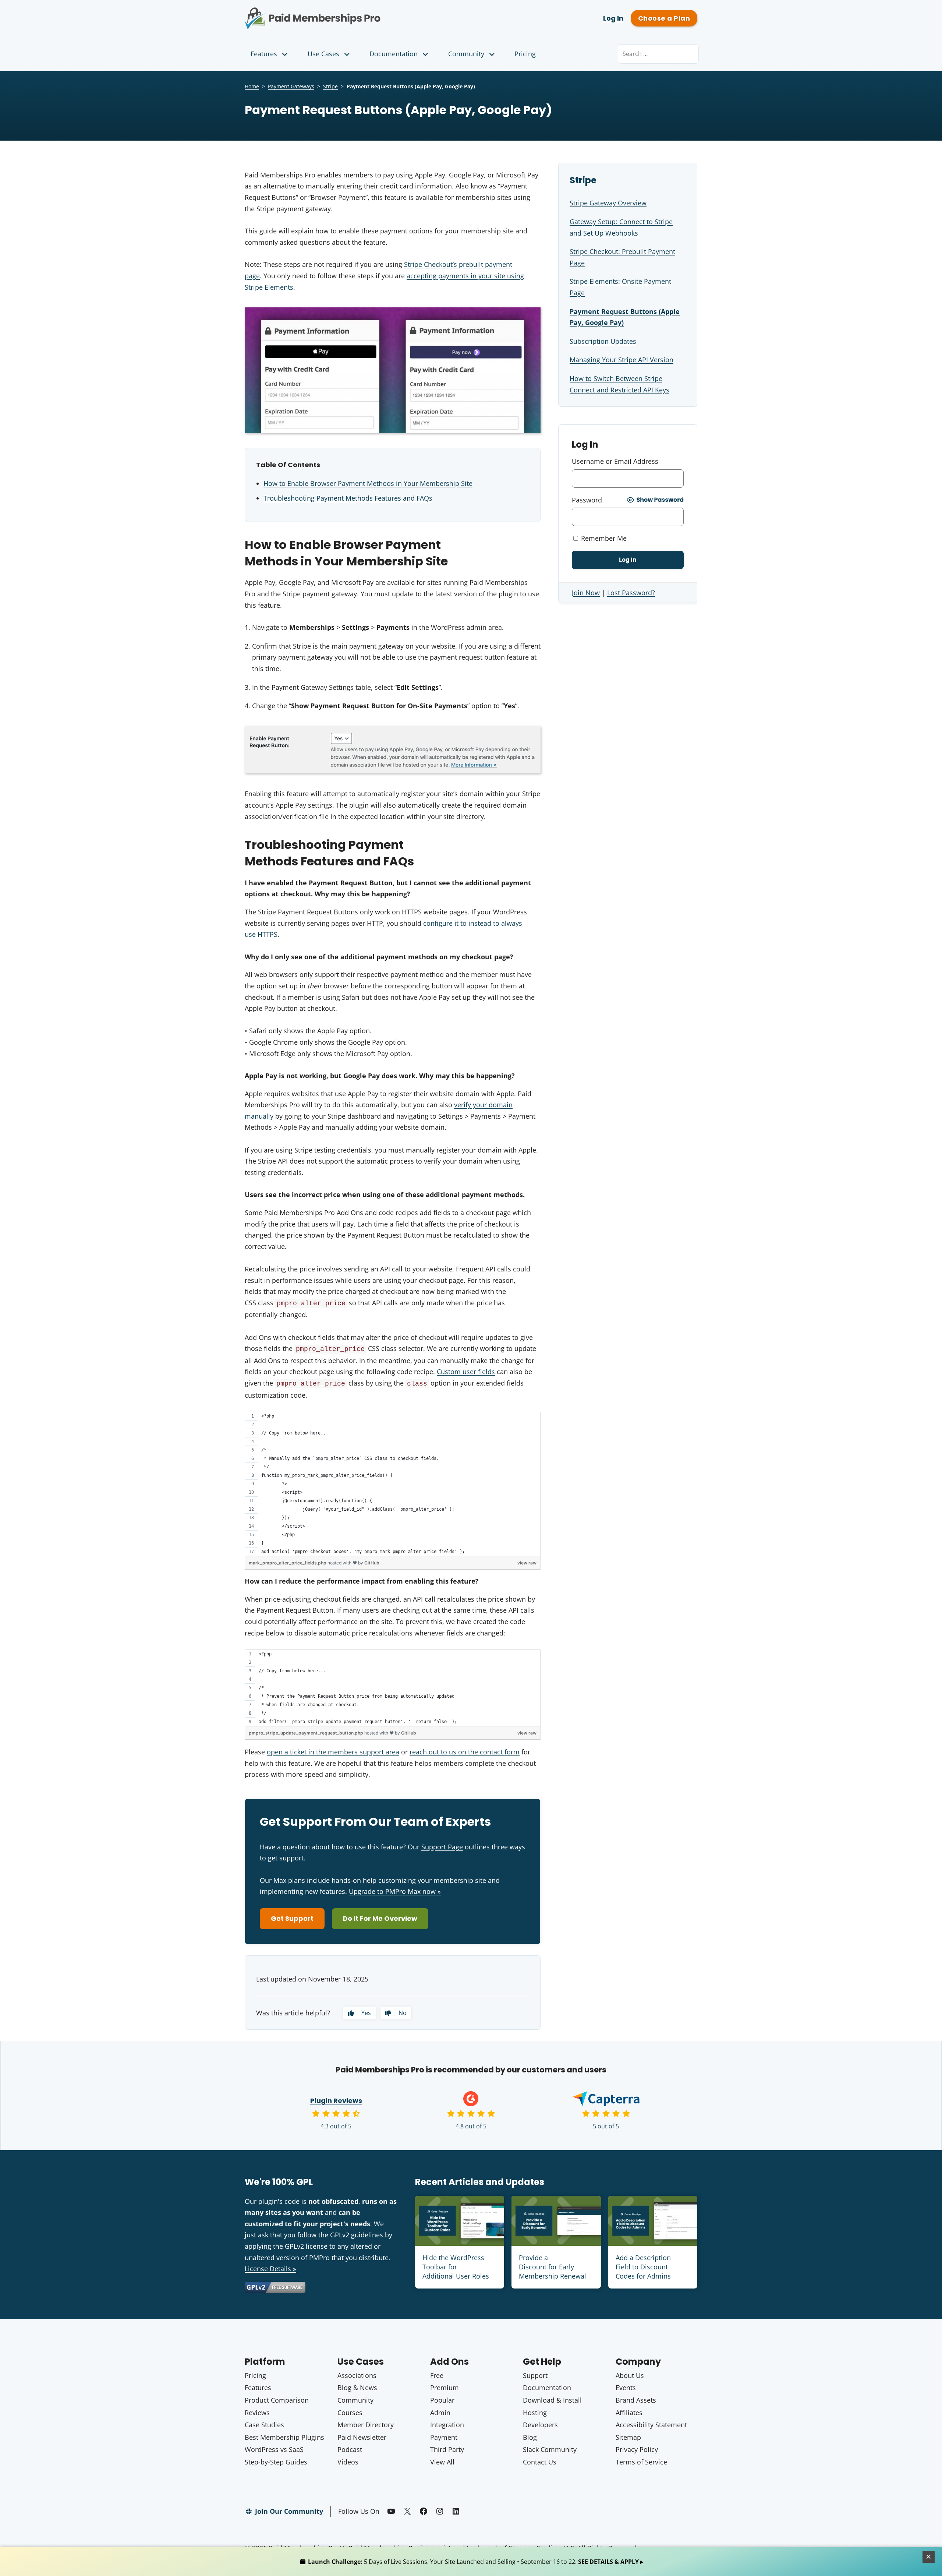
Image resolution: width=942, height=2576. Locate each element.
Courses (350, 2413)
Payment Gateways (291, 86)
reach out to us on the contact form (465, 1752)
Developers (540, 2425)
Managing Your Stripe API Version (621, 360)
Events (626, 2388)
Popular (442, 2400)
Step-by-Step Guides (276, 2462)
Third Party (447, 2449)
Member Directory (366, 2425)
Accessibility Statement (651, 2425)
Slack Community (550, 2449)
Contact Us (540, 2462)
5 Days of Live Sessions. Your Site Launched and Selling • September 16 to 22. (476, 2562)
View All (442, 2462)
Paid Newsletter (362, 2437)
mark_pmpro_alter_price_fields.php (288, 1563)
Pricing (525, 54)
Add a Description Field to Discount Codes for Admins (643, 2267)
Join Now (586, 593)
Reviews (257, 2413)
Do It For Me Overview (380, 1918)
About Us (630, 2375)
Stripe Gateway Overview (608, 203)
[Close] (929, 2557)
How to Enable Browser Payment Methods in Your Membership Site (368, 483)
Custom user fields (466, 1372)
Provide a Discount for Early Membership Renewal (553, 2267)
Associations (357, 2375)
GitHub (372, 1563)
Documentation (394, 54)
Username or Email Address (615, 461)
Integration (447, 2425)
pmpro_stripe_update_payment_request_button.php (307, 1733)
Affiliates (629, 2413)
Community (466, 54)
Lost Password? (631, 593)
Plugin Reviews (336, 2101)
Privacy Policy (637, 2449)
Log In (613, 18)
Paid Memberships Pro (353, 13)
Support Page (442, 1847)
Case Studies (264, 2425)
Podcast (350, 2449)
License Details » (270, 2269)
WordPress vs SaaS (274, 2449)
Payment (444, 2437)
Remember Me (603, 538)
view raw (527, 1563)
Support (535, 2375)
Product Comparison (277, 2400)
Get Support (292, 1918)
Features (264, 54)
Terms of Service (641, 2462)
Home (252, 86)
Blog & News (357, 2388)
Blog (530, 2437)
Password (587, 500)
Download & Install (552, 2400)
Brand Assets (636, 2400)
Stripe (330, 86)
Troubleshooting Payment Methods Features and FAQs (348, 498)
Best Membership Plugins (284, 2437)
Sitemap (628, 2437)
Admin (440, 2413)
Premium (445, 2388)
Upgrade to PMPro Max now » (395, 1891)
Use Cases (323, 54)
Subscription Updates (603, 341)
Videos (348, 2462)
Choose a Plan (664, 18)
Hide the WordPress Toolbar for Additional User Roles (456, 2267)
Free (437, 2375)
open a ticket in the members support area (333, 1752)
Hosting (535, 2413)
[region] (393, 1484)
